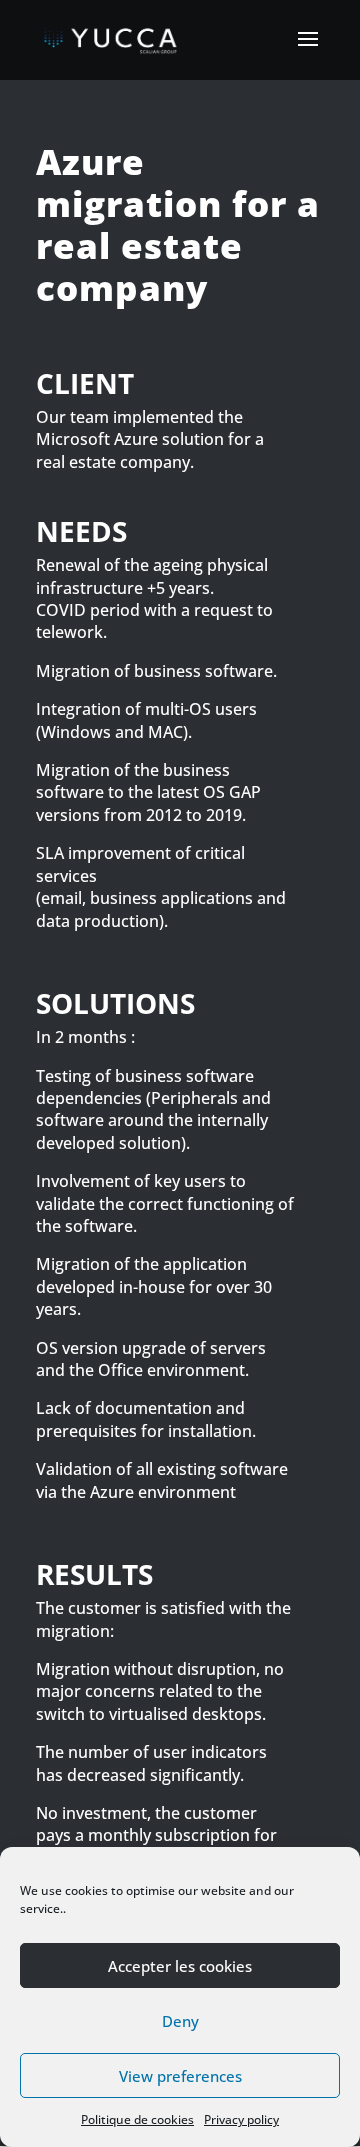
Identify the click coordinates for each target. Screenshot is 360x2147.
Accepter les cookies (180, 1966)
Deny (180, 2021)
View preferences (180, 2076)
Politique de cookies (137, 2119)
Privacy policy (241, 2119)
